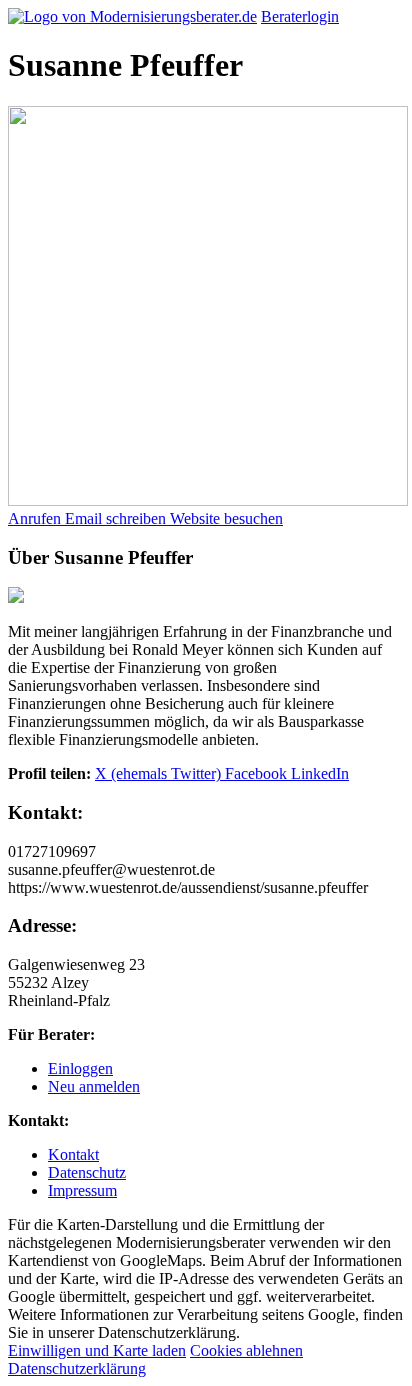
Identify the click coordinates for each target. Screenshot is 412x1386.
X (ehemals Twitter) (160, 773)
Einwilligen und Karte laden (97, 1350)
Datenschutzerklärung (77, 1368)
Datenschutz (87, 1172)
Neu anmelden (94, 1086)
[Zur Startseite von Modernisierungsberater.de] (132, 16)
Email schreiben (117, 518)
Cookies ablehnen (246, 1350)
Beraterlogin (300, 16)
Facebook (258, 773)
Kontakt (73, 1154)
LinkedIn (320, 773)
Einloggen (80, 1068)
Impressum (82, 1190)
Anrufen (36, 518)
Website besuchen (226, 518)
